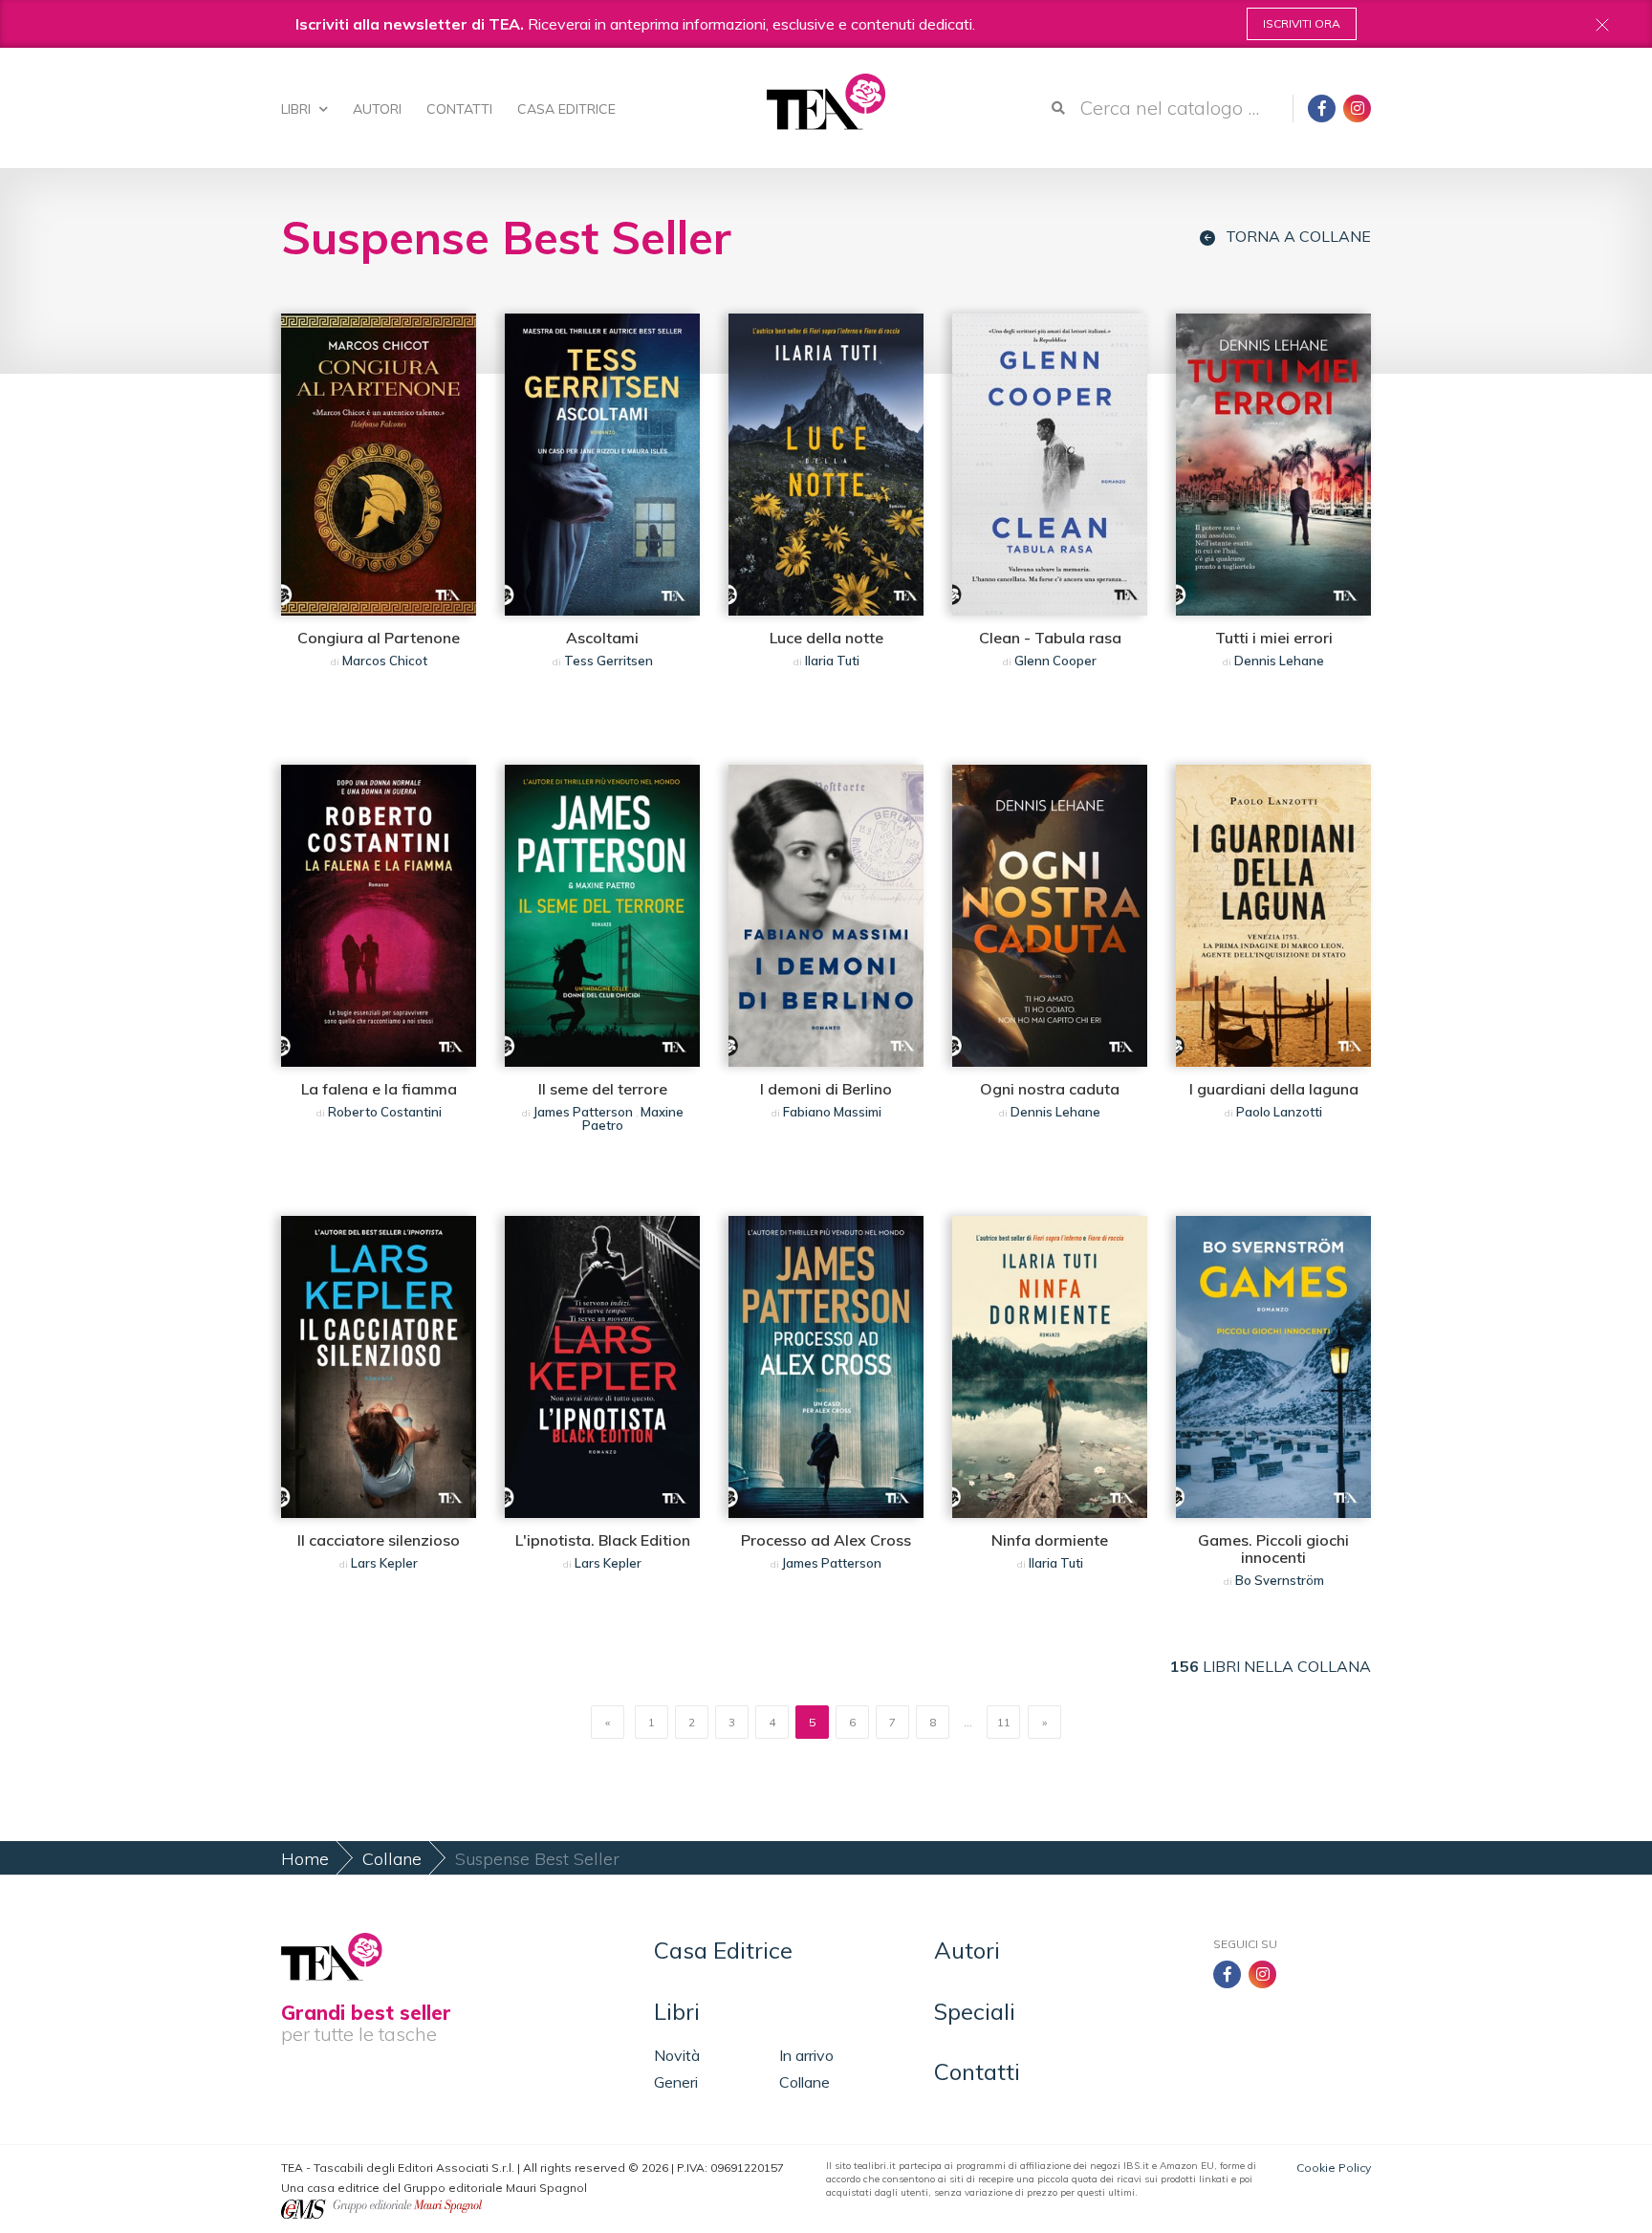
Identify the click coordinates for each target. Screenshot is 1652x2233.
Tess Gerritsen (609, 661)
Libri (298, 109)
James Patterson (583, 1112)
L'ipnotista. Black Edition (603, 1540)
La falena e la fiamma (379, 1089)
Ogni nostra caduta (1050, 1089)
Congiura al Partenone (379, 638)
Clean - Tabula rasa (1050, 638)
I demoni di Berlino (826, 1089)
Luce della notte (826, 638)
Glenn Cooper (1055, 661)
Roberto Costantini (385, 1112)
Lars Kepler (384, 1563)
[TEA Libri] (826, 102)
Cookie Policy (1334, 2168)
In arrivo (806, 2055)
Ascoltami (602, 638)
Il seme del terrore (603, 1089)
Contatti (459, 109)
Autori (377, 109)
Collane (392, 1859)
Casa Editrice (566, 109)
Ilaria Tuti (832, 661)
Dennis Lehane (1279, 661)
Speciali (975, 2011)
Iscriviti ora (1302, 23)
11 (1004, 1722)
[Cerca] (1058, 108)
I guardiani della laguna (1274, 1089)
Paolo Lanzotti (1279, 1112)
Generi (676, 2082)
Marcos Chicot (385, 661)
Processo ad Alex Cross (826, 1540)
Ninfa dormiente (1050, 1540)
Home (305, 1859)
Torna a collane (1298, 237)
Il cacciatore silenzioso (379, 1540)
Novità (677, 2055)
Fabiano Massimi (832, 1112)
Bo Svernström (1280, 1580)
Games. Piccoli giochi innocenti (1273, 1549)
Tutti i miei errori (1274, 638)
